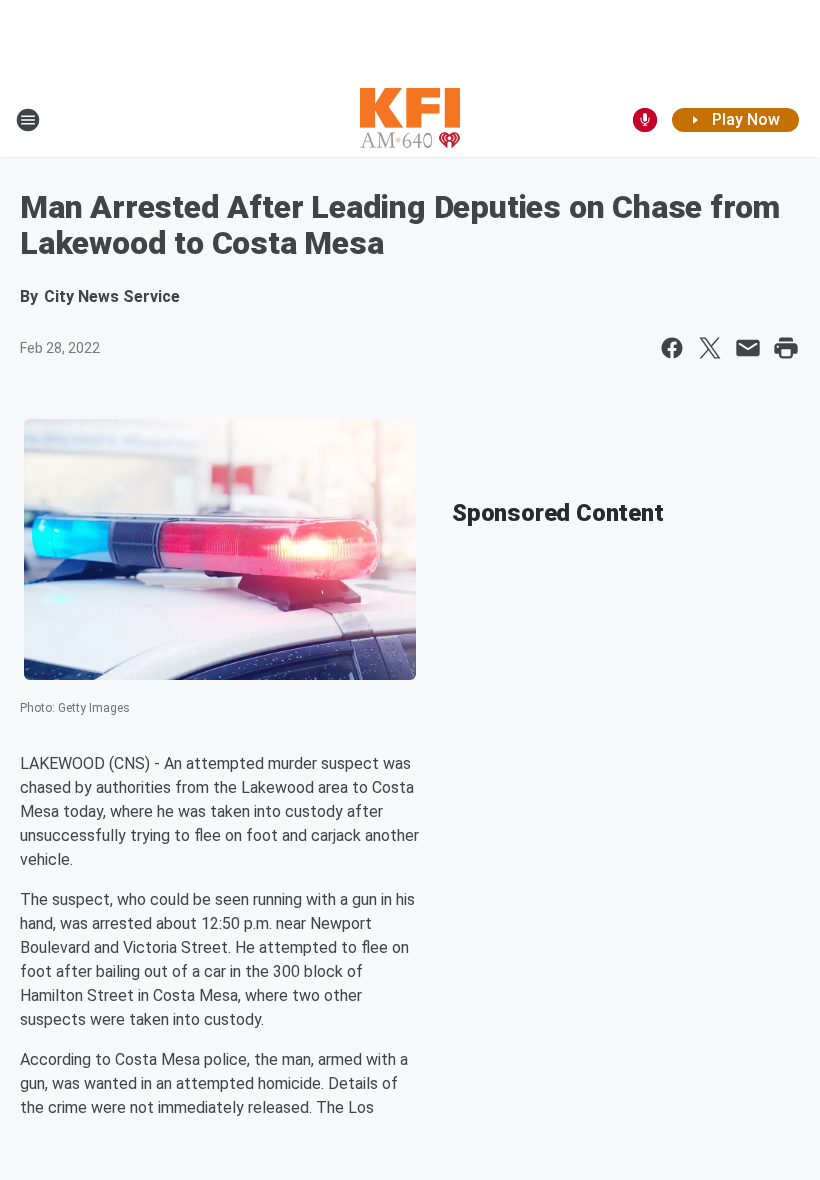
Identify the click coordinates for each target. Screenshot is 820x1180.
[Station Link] (410, 120)
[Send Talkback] (645, 120)
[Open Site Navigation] (28, 120)
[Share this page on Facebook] (672, 348)
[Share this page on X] (710, 348)
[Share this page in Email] (748, 348)
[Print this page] (786, 348)
